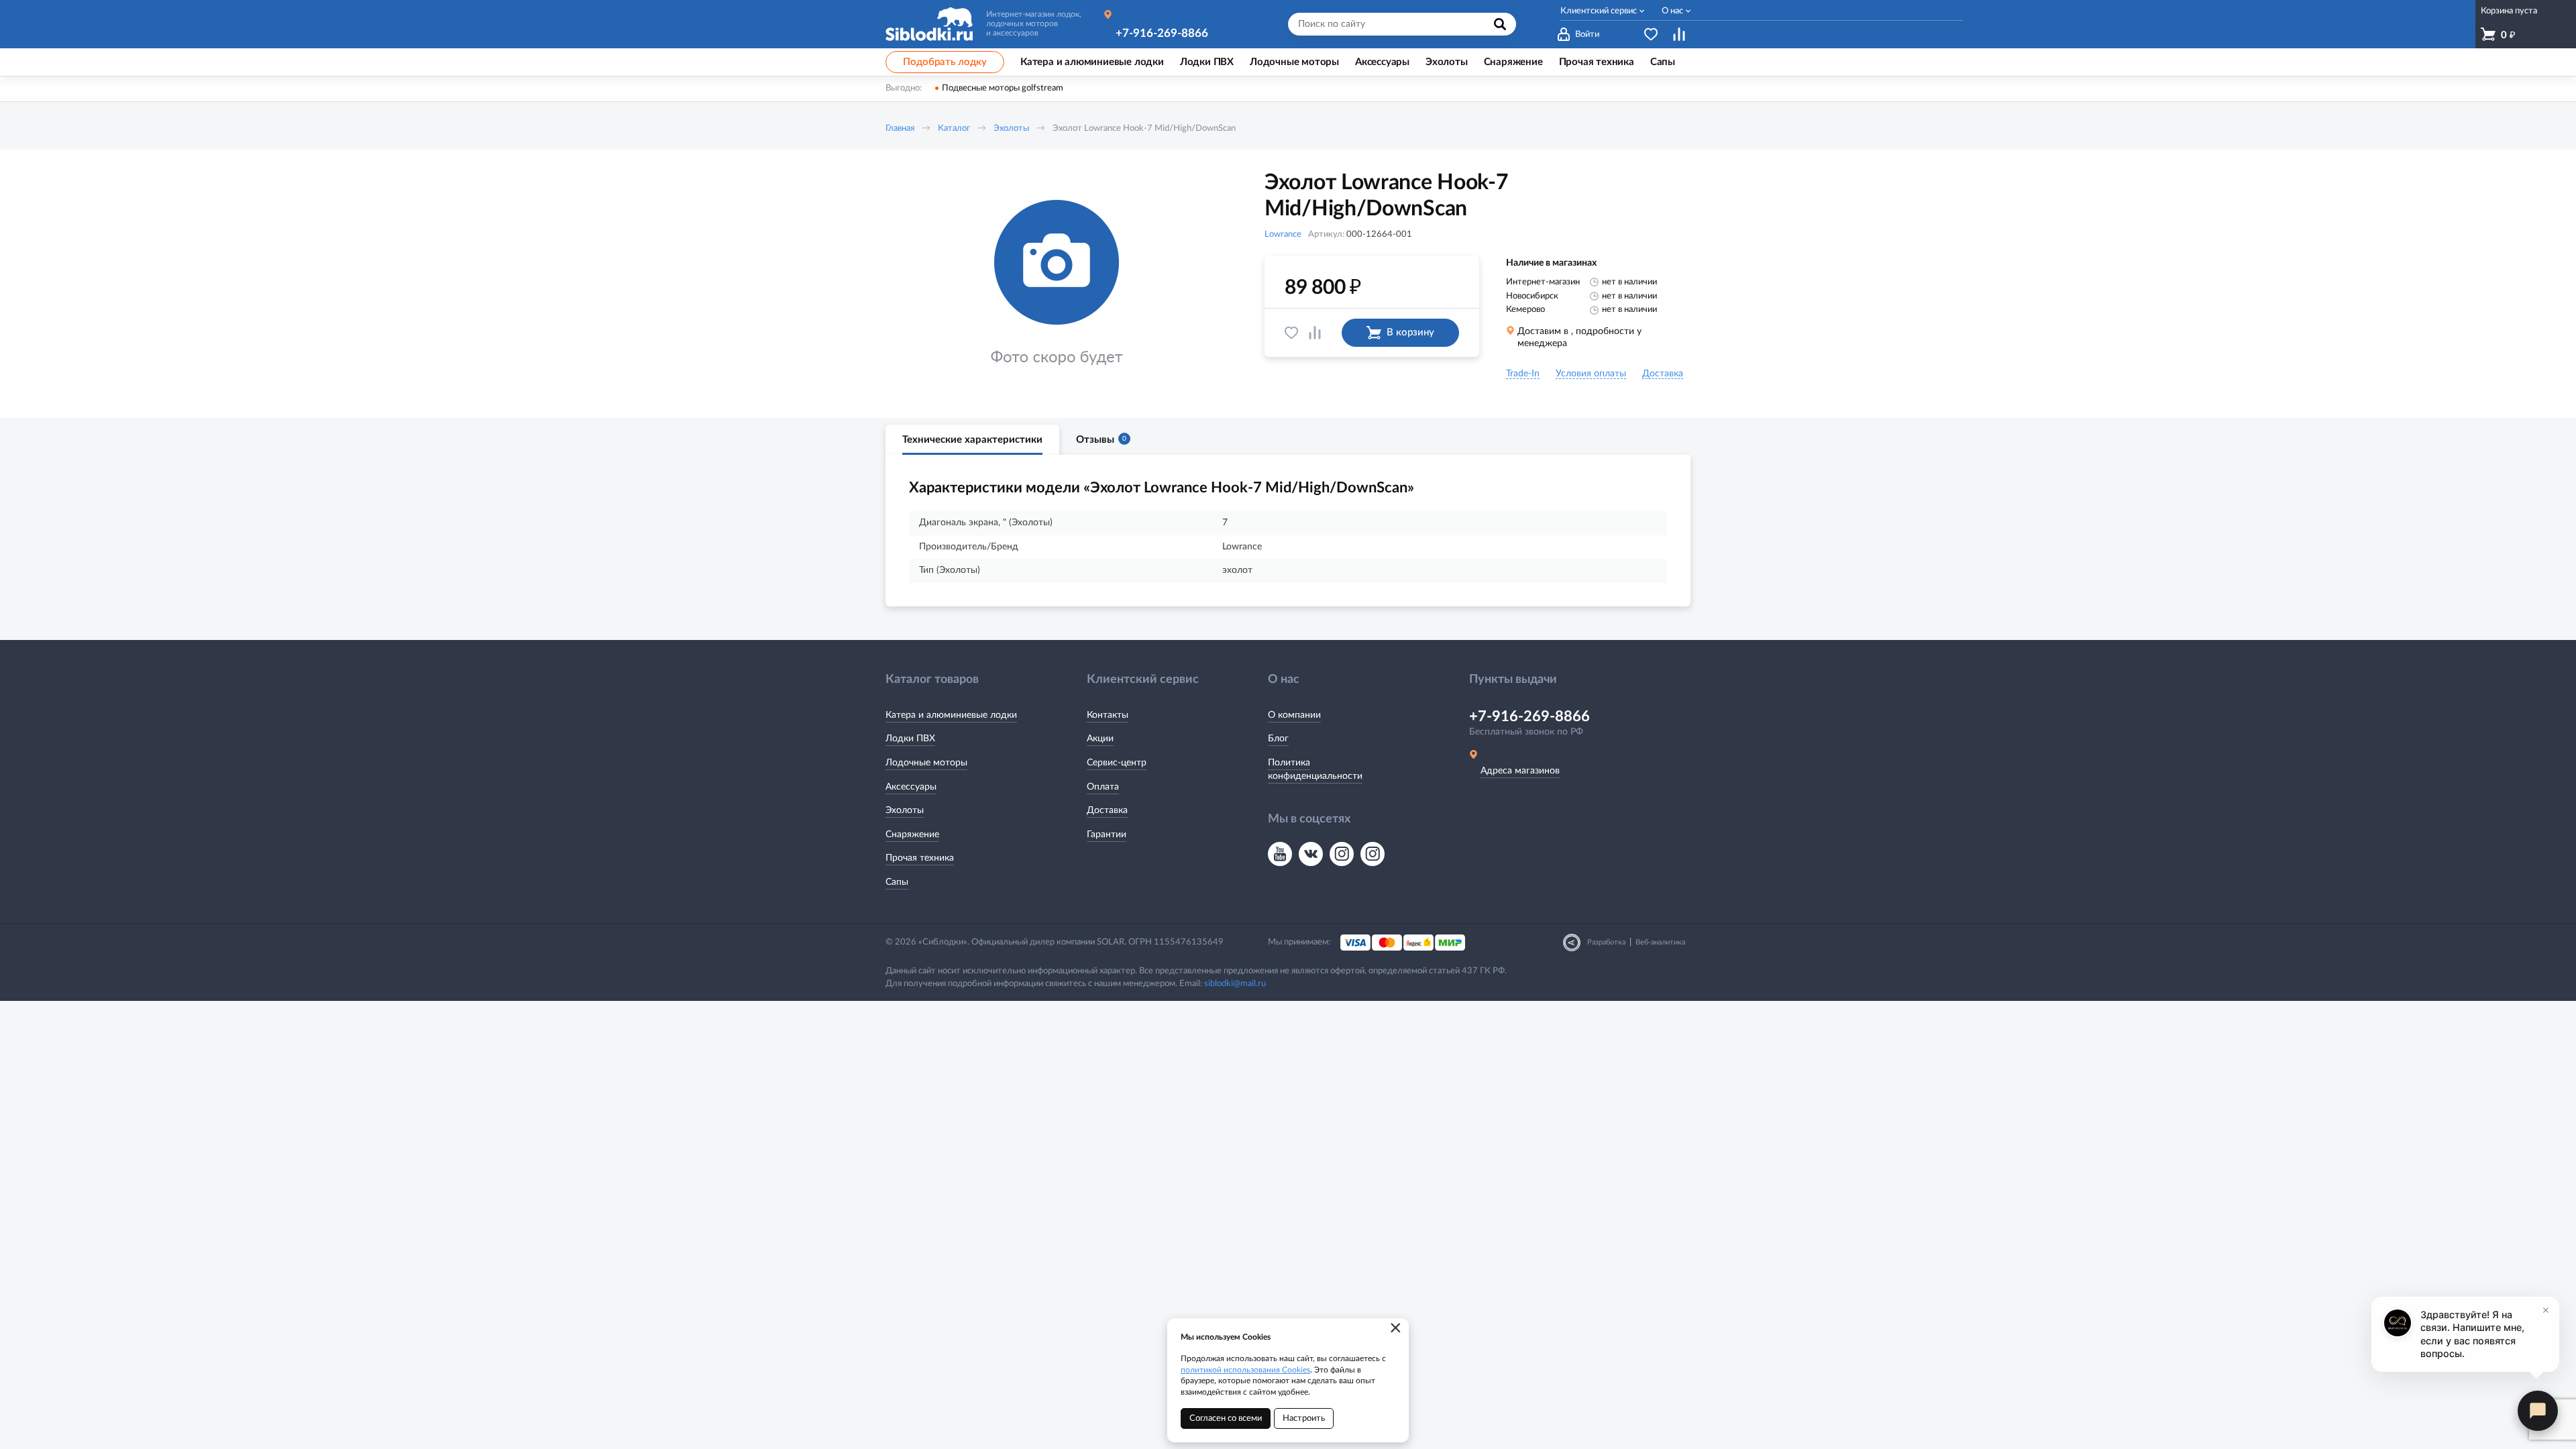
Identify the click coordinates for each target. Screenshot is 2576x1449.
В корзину (1410, 332)
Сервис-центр (1117, 763)
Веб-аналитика (1660, 942)
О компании (1294, 715)
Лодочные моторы (926, 763)
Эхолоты (1011, 128)
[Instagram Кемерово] (1373, 854)
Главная (900, 128)
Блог (1278, 739)
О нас (1672, 11)
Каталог (954, 128)
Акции (1100, 739)
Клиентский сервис (1599, 11)
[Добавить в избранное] (1291, 333)
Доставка (1107, 810)
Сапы (897, 882)
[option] (1057, 284)
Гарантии (1107, 835)
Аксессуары (911, 787)
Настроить (1304, 1418)
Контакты (1108, 715)
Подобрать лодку (945, 62)
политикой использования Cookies (1245, 1370)
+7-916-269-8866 (1162, 33)
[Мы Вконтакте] (1311, 854)
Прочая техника (920, 858)
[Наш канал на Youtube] (1280, 854)
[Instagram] (1342, 854)
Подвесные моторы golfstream (1003, 88)
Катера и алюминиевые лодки (951, 715)
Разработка (1606, 942)
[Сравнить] (1315, 333)
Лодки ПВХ (910, 739)
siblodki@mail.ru (1235, 984)
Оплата (1103, 787)
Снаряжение (912, 835)
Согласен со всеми (1226, 1418)
